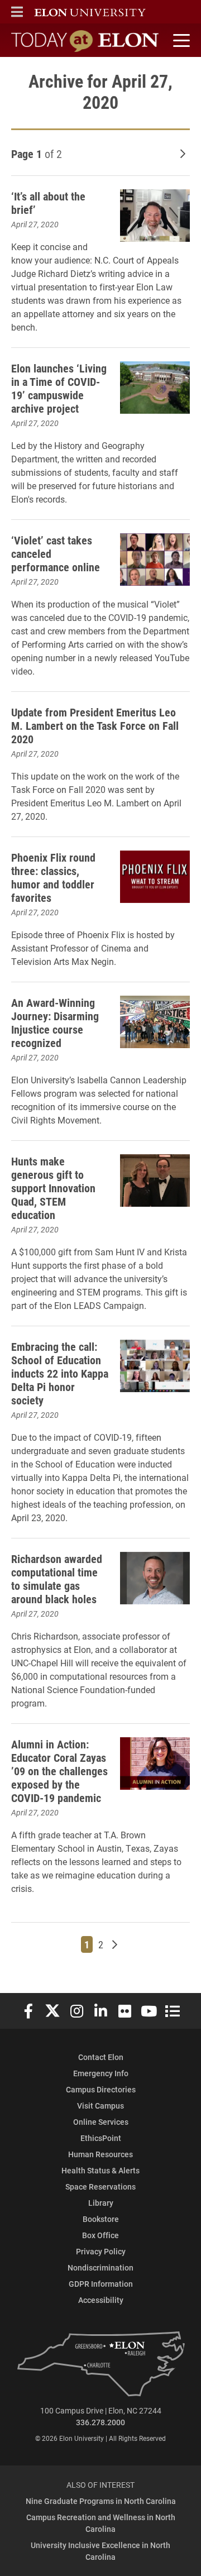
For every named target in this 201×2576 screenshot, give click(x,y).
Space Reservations (100, 2187)
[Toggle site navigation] (180, 41)
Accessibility (101, 2300)
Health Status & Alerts (100, 2170)
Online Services (101, 2122)
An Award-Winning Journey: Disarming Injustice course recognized (55, 1022)
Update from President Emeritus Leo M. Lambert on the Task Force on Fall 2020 (95, 725)
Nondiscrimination (100, 2267)
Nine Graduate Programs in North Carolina (101, 2501)
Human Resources (100, 2154)
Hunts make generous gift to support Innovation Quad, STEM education (53, 1188)
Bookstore (101, 2219)
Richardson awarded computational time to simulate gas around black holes (57, 1579)
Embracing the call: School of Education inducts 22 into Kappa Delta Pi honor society (60, 1373)
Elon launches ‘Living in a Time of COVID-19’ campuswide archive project (59, 388)
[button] (17, 12)
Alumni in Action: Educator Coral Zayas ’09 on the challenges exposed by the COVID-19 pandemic (59, 1771)
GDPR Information (101, 2284)
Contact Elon (101, 2057)
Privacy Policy (101, 2251)
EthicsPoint (101, 2138)
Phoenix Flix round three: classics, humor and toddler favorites (53, 877)
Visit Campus (100, 2106)
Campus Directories (101, 2089)
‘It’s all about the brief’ (48, 203)
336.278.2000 (100, 2422)
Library (101, 2203)
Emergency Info (101, 2073)
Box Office (100, 2235)
